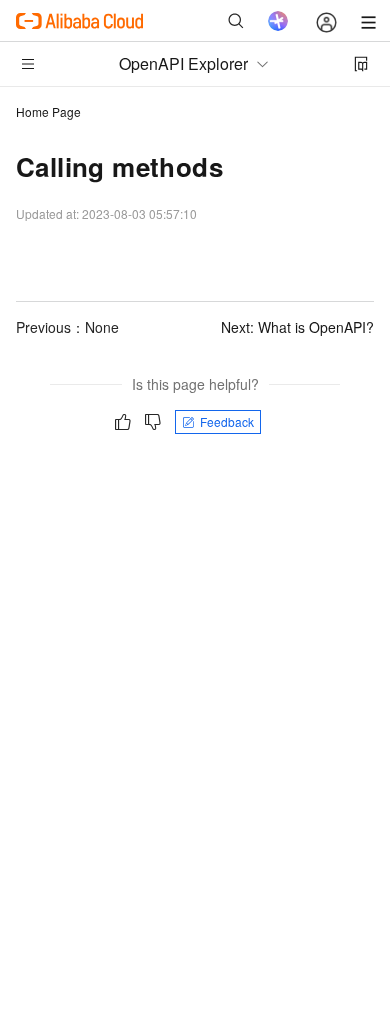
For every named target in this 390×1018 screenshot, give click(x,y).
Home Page (48, 111)
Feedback (227, 421)
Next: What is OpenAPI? (297, 327)
